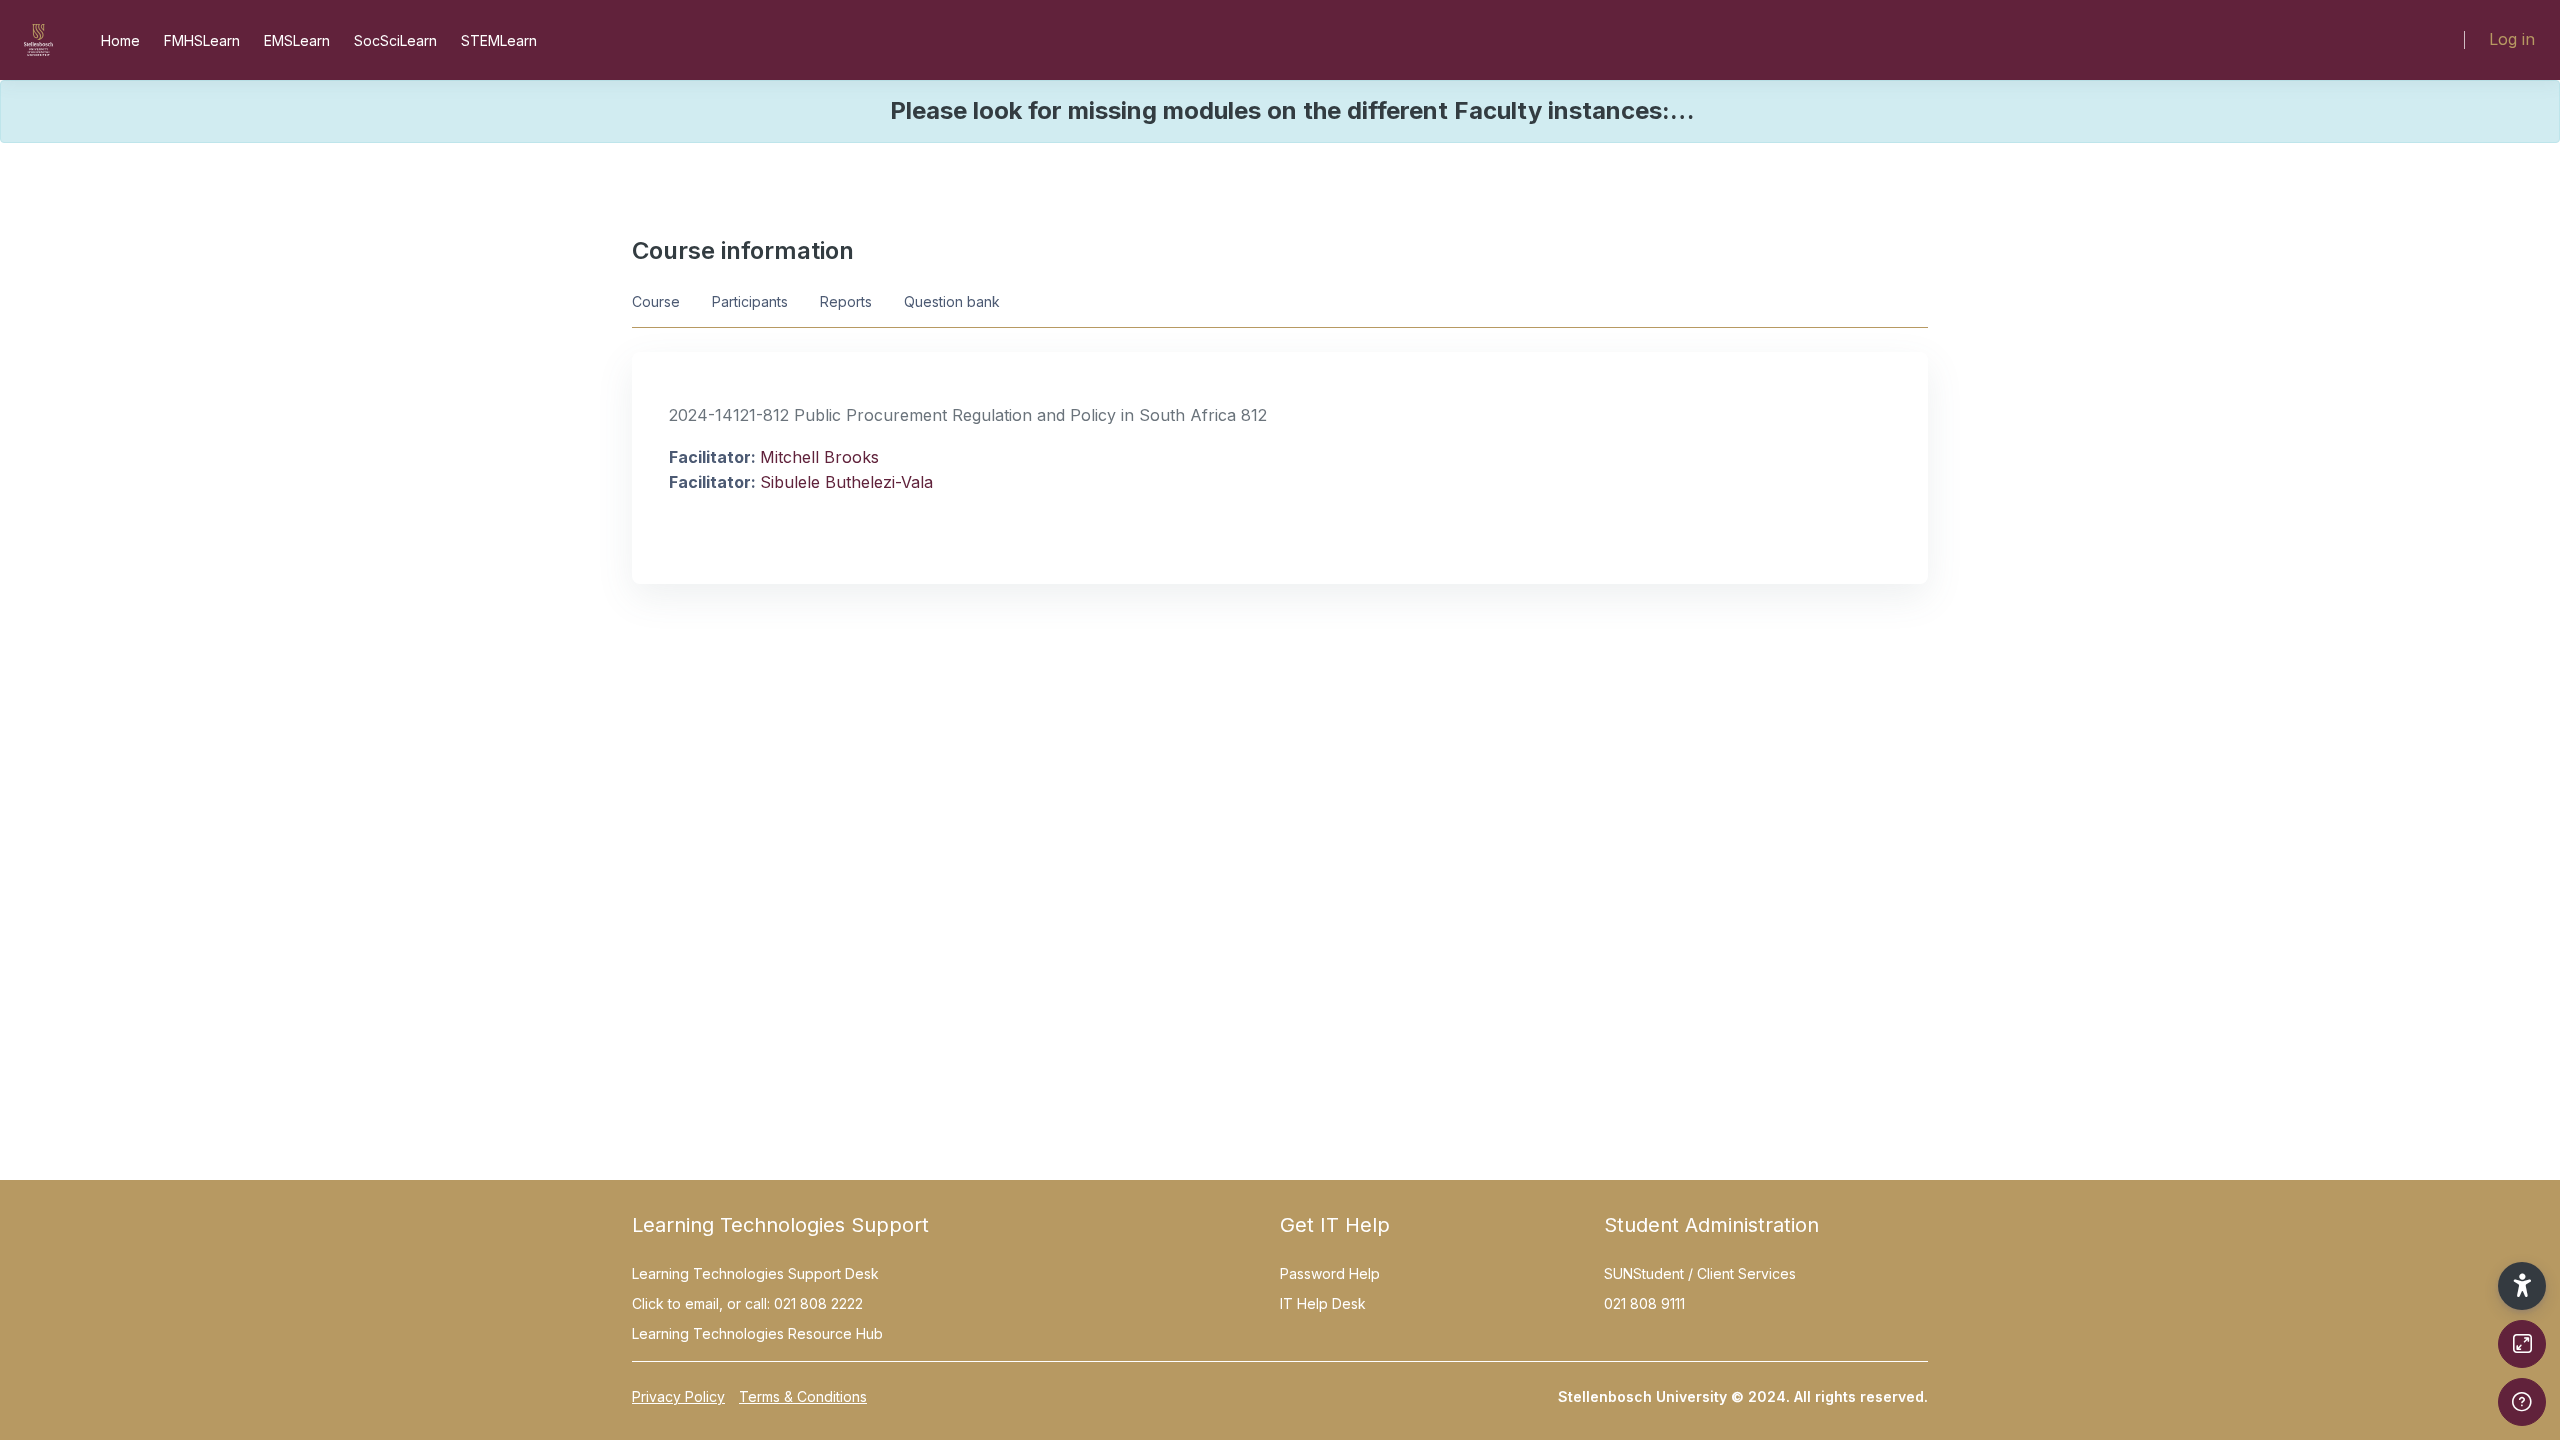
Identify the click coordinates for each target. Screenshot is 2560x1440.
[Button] (2522, 1344)
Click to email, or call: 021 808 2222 (747, 1303)
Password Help (1330, 1273)
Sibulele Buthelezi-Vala (846, 482)
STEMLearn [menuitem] (499, 40)
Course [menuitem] (656, 301)
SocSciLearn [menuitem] (395, 40)
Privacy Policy (678, 1396)
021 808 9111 (1644, 1303)
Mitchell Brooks (819, 457)
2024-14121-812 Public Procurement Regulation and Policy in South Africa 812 (968, 415)
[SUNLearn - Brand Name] (38, 40)
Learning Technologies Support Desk (755, 1273)
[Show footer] (2522, 1402)
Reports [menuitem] (846, 301)
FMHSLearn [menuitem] (202, 40)
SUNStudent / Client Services (1700, 1273)
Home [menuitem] (120, 40)
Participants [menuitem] (750, 301)
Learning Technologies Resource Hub (757, 1333)
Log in (2512, 39)
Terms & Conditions (803, 1396)
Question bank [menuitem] (952, 301)
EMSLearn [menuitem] (297, 40)
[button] (2522, 1286)
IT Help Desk (1323, 1303)
